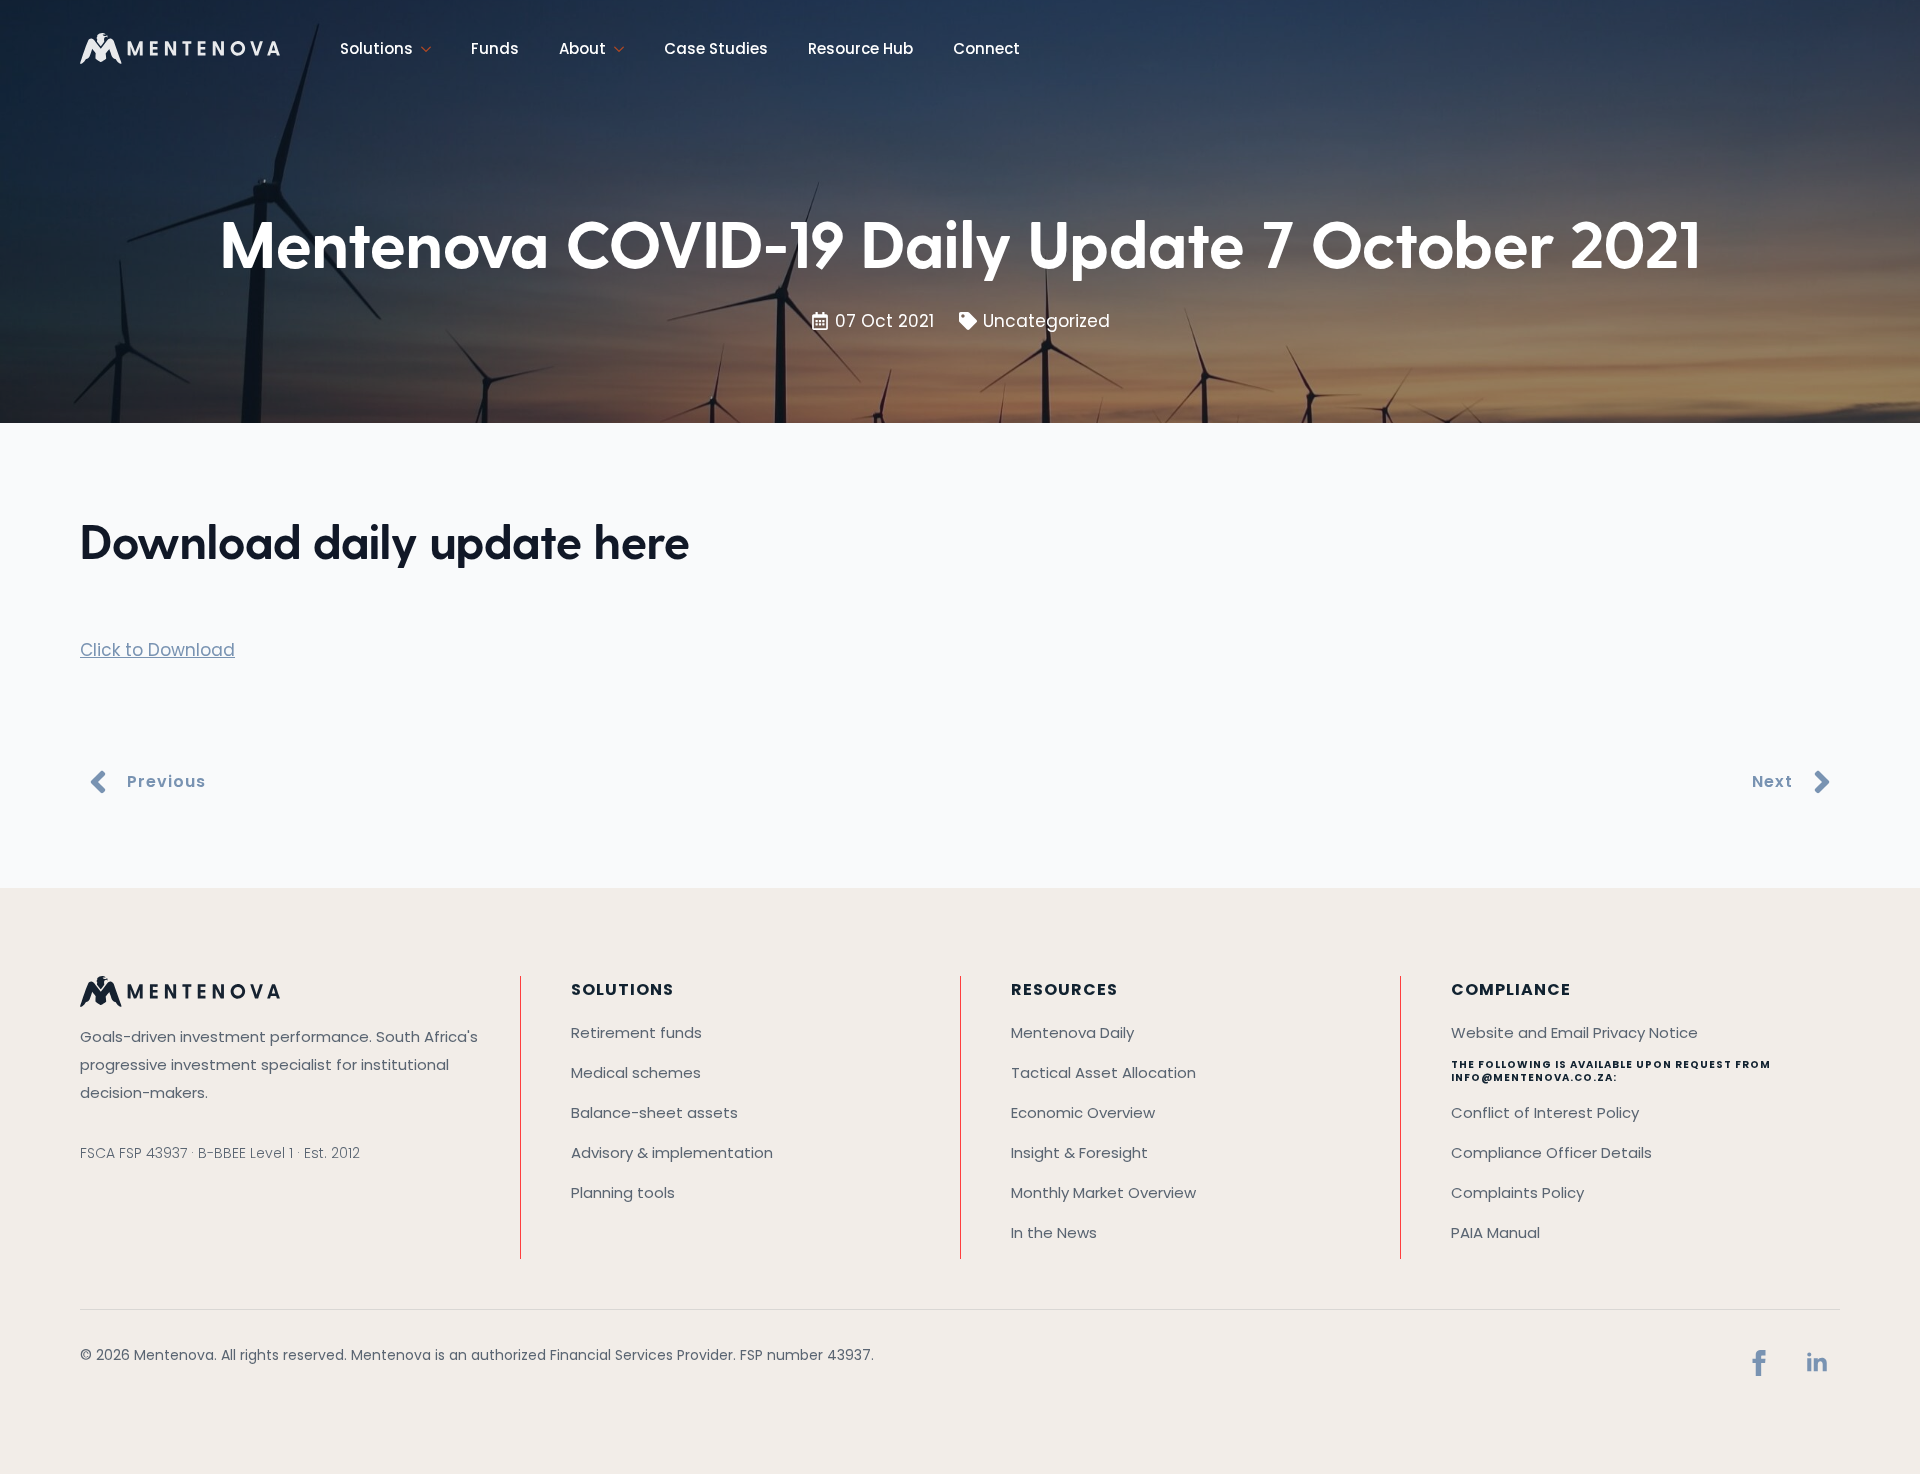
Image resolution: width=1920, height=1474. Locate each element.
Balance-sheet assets (654, 1112)
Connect (986, 48)
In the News (1054, 1232)
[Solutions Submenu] (432, 48)
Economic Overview (1083, 1112)
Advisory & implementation (672, 1152)
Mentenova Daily (1072, 1032)
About (582, 48)
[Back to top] (1875, 1429)
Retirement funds (636, 1032)
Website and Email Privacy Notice (1574, 1032)
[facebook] (1759, 1363)
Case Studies (716, 48)
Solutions (376, 48)
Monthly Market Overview (1103, 1192)
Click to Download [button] (157, 650)
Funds (495, 48)
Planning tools (623, 1192)
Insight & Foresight (1079, 1152)
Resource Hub (860, 48)
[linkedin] (1817, 1363)
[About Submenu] (625, 48)
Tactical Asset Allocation (1103, 1072)
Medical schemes (636, 1072)
